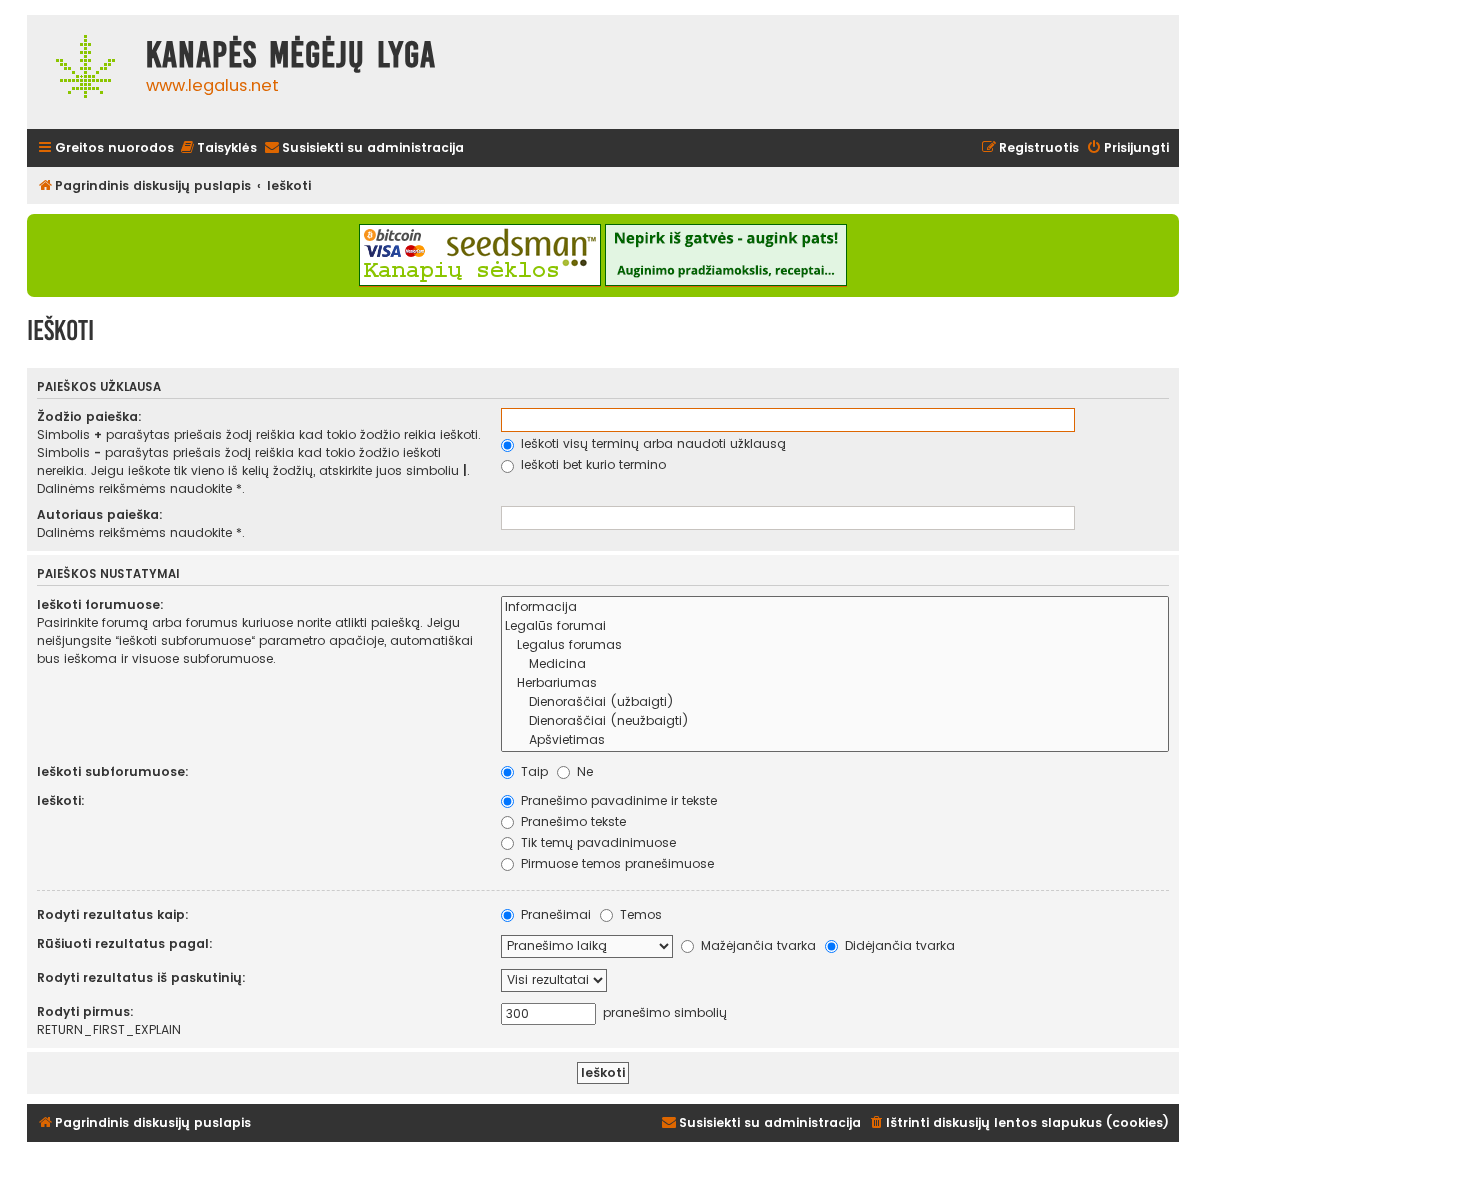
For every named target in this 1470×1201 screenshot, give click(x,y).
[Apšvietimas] (835, 740)
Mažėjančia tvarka (756, 945)
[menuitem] (218, 148)
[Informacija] (835, 607)
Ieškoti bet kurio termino (591, 464)
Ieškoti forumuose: (100, 604)
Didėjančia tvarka (898, 945)
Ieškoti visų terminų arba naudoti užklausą (651, 443)
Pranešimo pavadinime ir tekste (617, 800)
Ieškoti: (61, 800)
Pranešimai (554, 914)
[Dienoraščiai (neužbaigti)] (835, 721)
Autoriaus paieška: (100, 514)
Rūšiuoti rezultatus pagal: (125, 943)
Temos (639, 914)
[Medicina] (835, 664)
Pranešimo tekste (571, 821)
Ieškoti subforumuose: (113, 771)
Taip (532, 771)
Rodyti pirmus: (85, 1011)
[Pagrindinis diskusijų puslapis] (81, 72)
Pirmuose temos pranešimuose (615, 863)
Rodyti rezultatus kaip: (113, 914)
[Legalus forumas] (835, 645)
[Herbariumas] (835, 683)
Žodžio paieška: (89, 416)
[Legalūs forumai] (835, 626)
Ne (583, 771)
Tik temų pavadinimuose (596, 842)
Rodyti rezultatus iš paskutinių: (141, 977)
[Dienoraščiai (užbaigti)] (835, 702)
